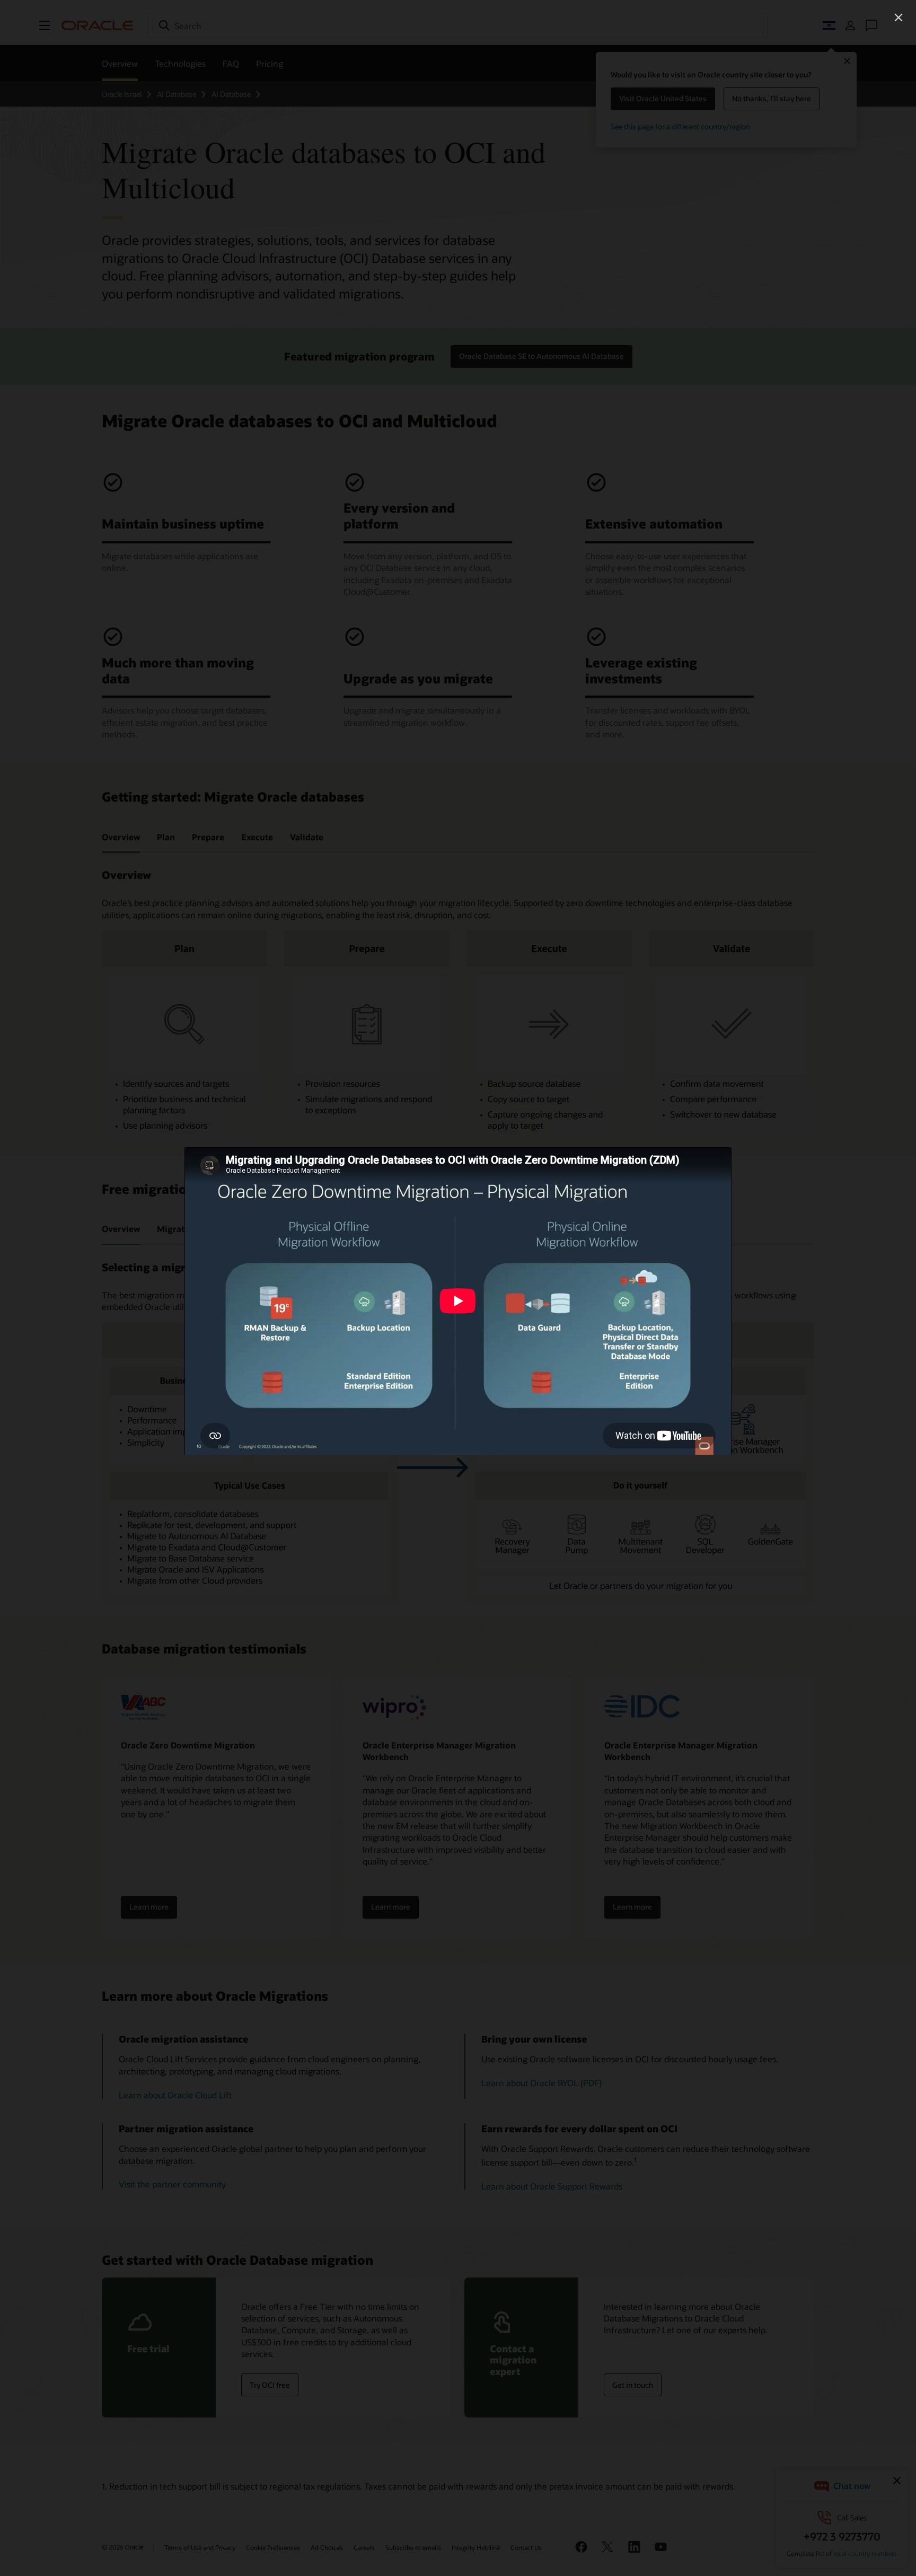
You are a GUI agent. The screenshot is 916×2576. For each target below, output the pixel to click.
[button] (899, 17)
